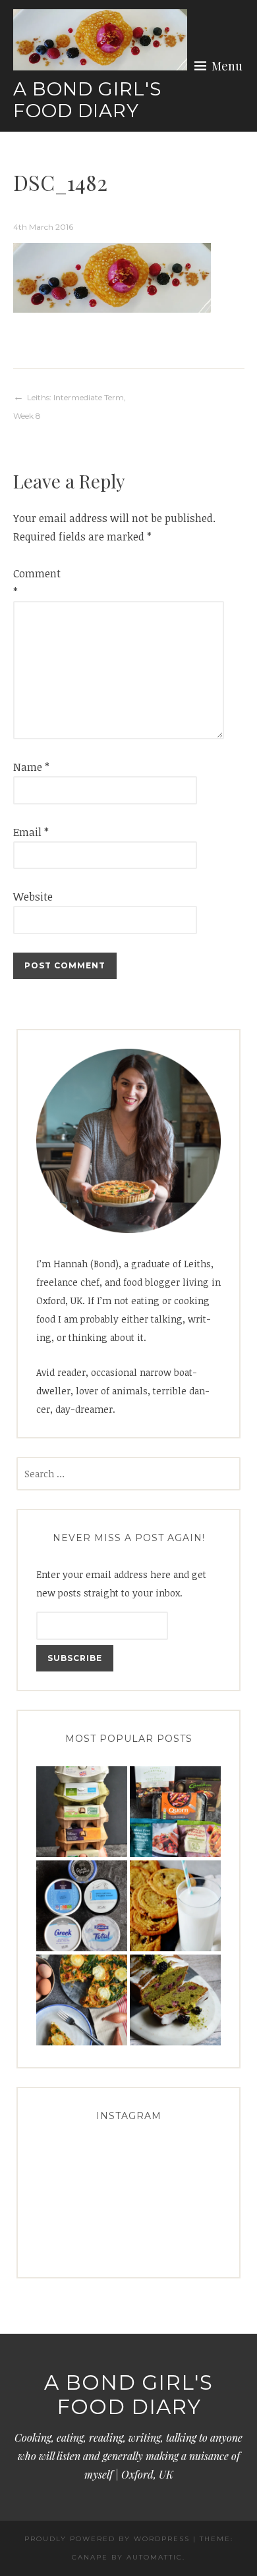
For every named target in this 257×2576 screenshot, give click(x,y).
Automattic (155, 2557)
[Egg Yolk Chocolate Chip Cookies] (175, 1906)
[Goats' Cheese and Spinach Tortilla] (82, 2000)
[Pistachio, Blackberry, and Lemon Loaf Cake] (175, 2000)
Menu (227, 66)
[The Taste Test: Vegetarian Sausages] (175, 1812)
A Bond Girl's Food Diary (87, 100)
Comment (34, 583)
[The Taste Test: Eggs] (82, 1812)
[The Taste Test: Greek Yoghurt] (82, 1906)
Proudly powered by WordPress (107, 2539)
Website (33, 897)
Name (31, 767)
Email (31, 832)
